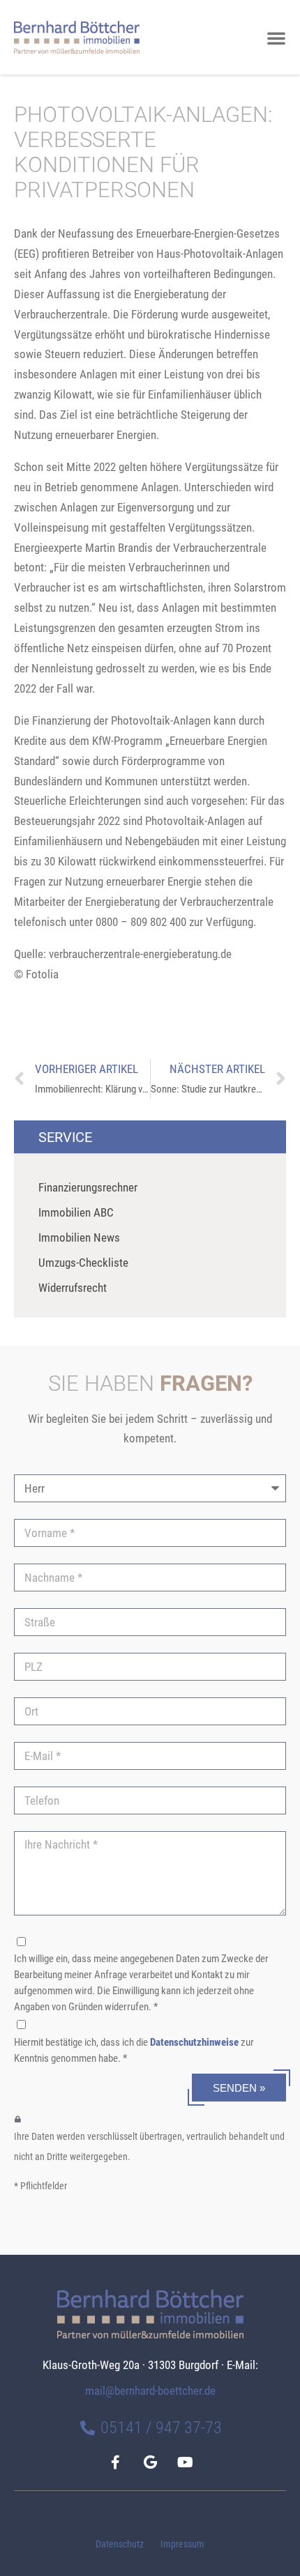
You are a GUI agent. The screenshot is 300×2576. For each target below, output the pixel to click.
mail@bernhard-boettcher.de (150, 2391)
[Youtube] (185, 2462)
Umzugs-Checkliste (83, 1263)
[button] (276, 38)
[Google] (150, 2462)
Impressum (182, 2544)
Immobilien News (79, 1237)
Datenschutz (120, 2544)
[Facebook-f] (115, 2462)
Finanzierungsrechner (88, 1187)
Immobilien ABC (76, 1212)
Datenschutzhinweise (194, 2042)
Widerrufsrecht (73, 1288)
